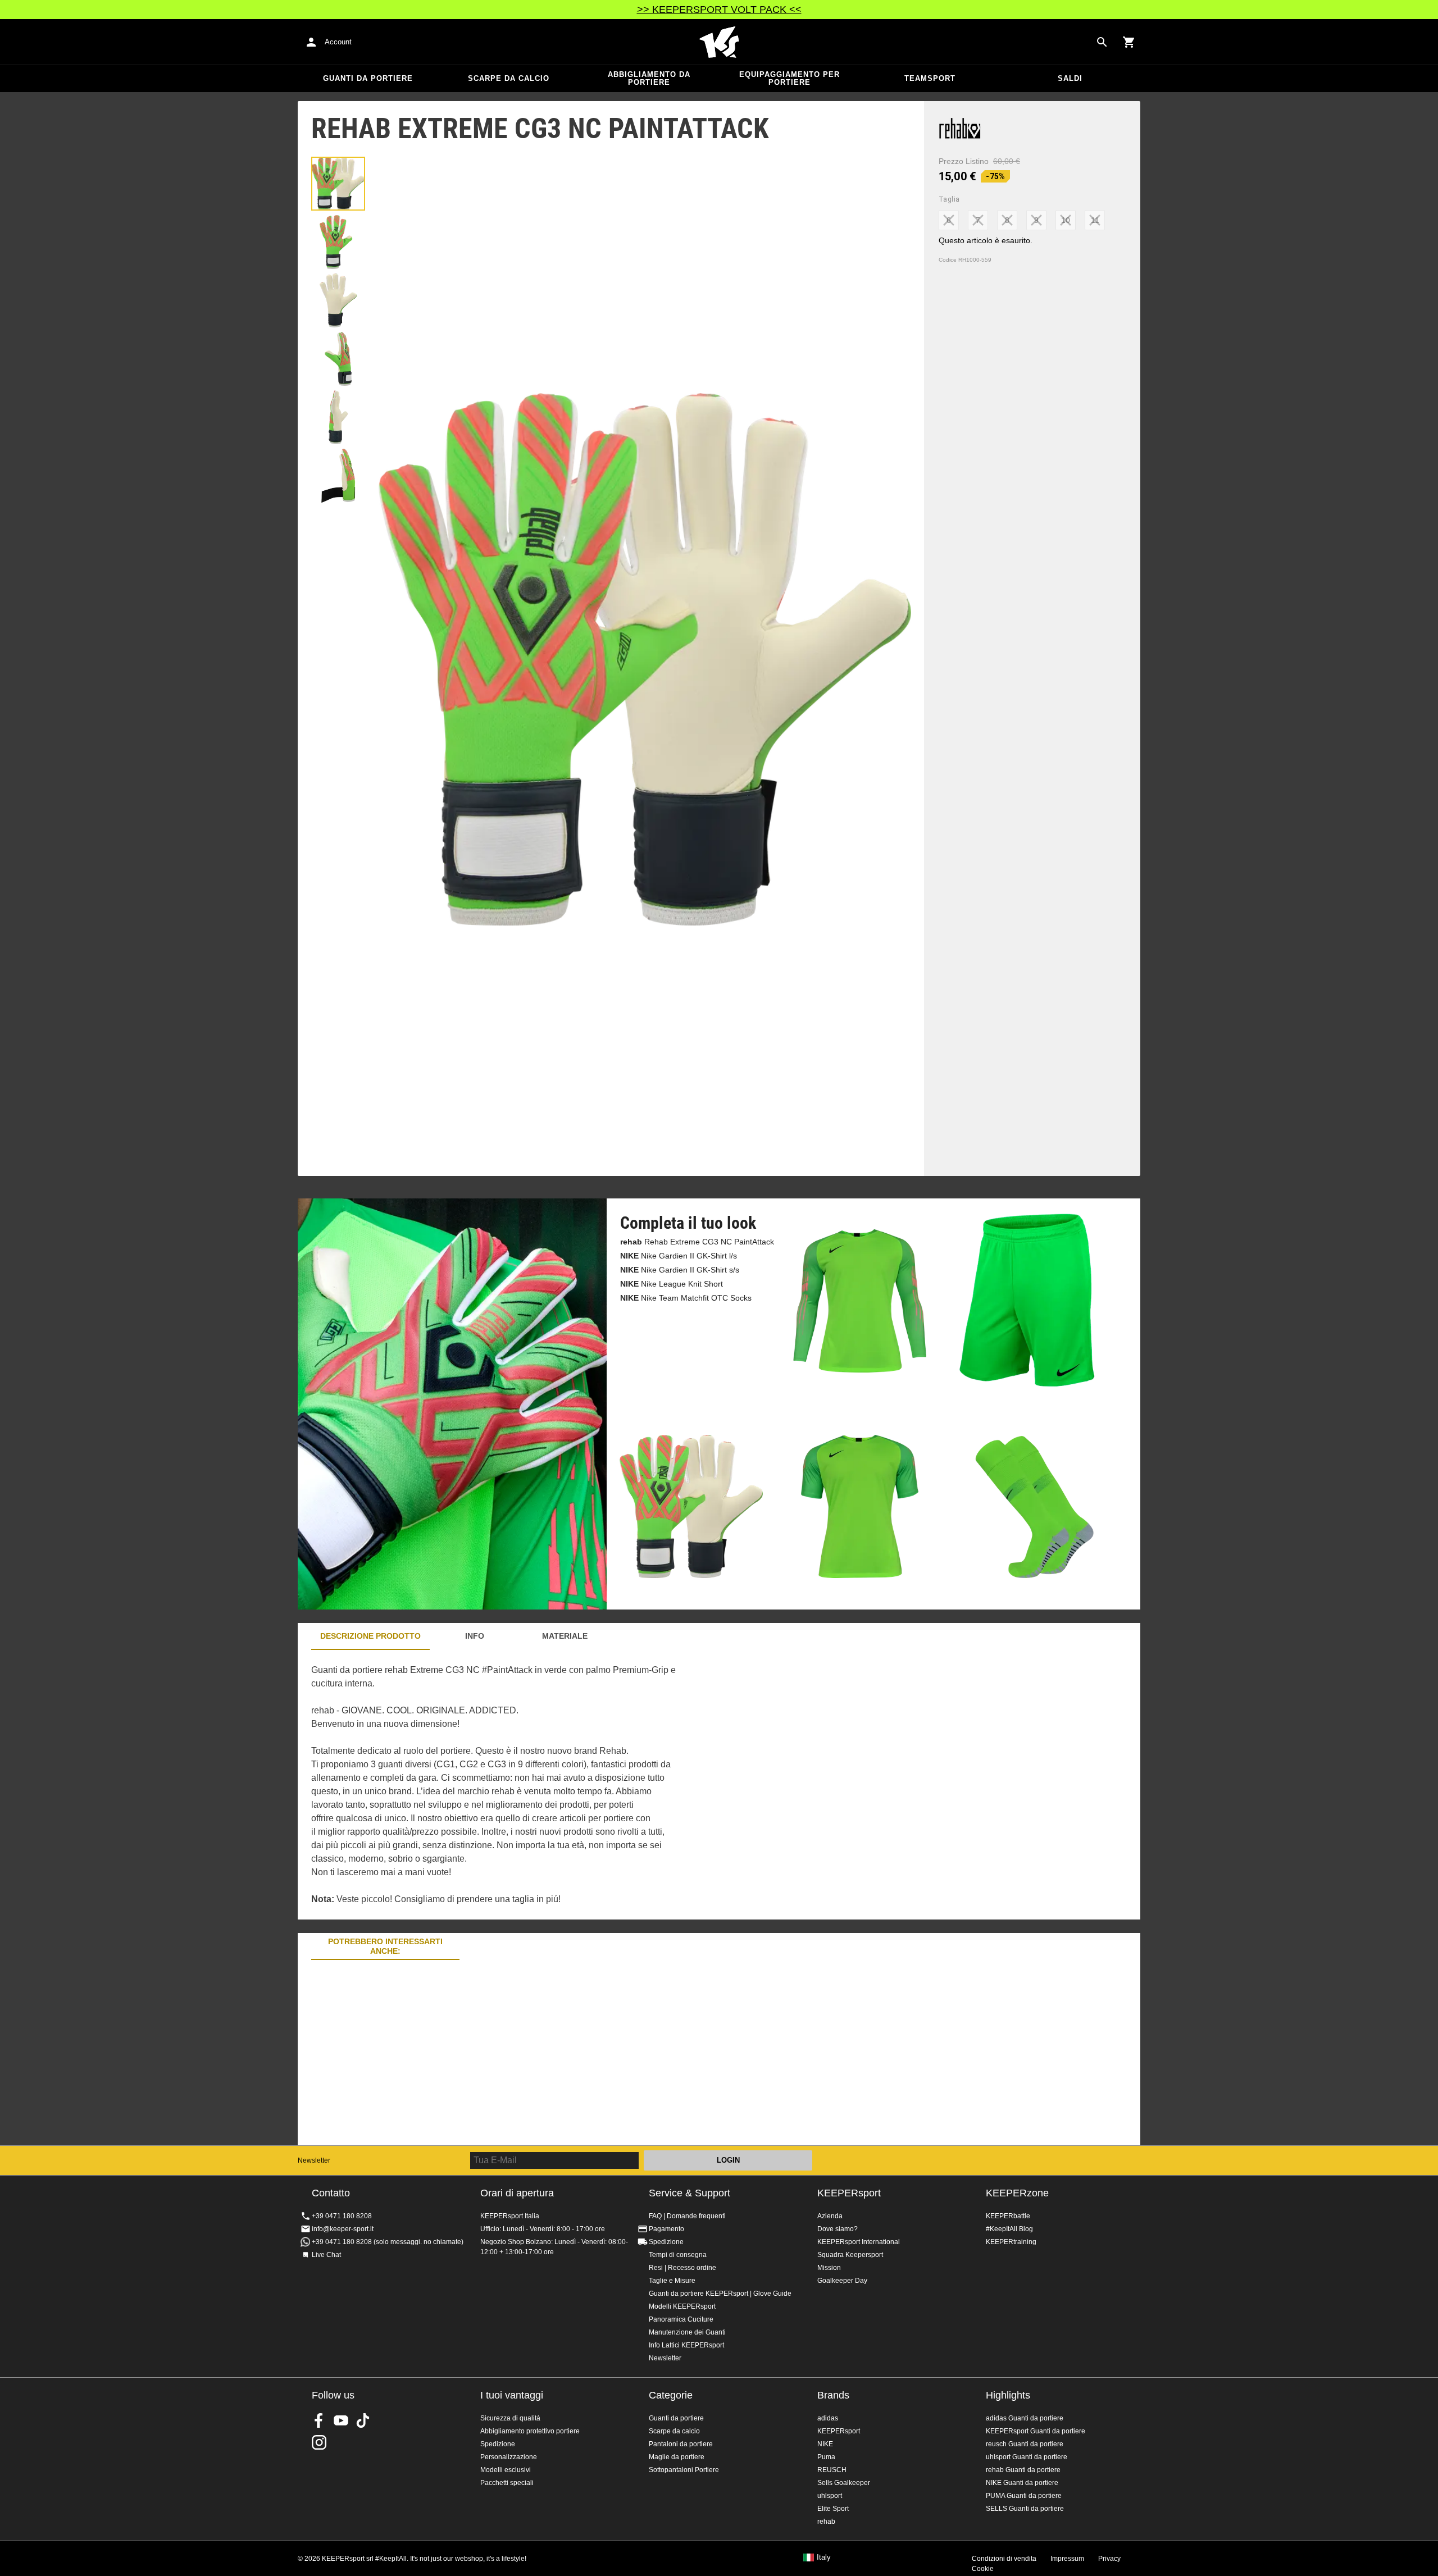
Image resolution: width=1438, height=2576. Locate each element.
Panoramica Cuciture (681, 2319)
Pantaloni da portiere (681, 2444)
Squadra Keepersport (850, 2255)
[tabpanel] (494, 1785)
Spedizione (666, 2242)
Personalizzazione (509, 2457)
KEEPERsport (849, 2193)
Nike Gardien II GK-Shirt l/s (679, 1256)
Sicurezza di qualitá (510, 2418)
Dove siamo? (838, 2229)
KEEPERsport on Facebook (319, 2420)
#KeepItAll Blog (1009, 2229)
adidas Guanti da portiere (1025, 2418)
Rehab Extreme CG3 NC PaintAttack (697, 1242)
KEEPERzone (1017, 2193)
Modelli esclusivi (506, 2470)
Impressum (1067, 2559)
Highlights (1008, 2395)
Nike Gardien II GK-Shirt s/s (680, 1270)
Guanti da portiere (368, 78)
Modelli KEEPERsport (682, 2306)
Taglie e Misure (672, 2281)
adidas (828, 2418)
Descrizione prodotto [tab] (370, 1636)
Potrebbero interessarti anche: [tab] (385, 1946)
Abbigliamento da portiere (649, 78)
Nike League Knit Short (672, 1284)
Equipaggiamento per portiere (789, 78)
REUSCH (832, 2470)
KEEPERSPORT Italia (719, 42)
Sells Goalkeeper (844, 2483)
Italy (824, 2557)
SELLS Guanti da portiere (1025, 2509)
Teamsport (930, 78)
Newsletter (314, 2160)
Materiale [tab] (565, 1636)
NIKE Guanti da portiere (1022, 2483)
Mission (829, 2268)
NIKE (825, 2444)
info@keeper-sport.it (343, 2229)
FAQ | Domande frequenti (687, 2216)
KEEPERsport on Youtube (341, 2420)
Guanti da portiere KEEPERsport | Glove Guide (720, 2294)
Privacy (1109, 2559)
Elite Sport (833, 2509)
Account (338, 42)
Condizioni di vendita (1004, 2559)
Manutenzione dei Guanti (687, 2332)
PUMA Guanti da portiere (1024, 2496)
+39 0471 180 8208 (342, 2216)
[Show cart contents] (1129, 42)
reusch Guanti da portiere (1025, 2444)
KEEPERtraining (1011, 2242)
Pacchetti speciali (507, 2483)
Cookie (983, 2569)
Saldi (1070, 78)
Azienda (830, 2216)
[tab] (338, 184)
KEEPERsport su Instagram (319, 2442)
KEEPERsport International (859, 2242)
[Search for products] (1102, 42)
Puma (826, 2457)
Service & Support (690, 2193)
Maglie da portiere (677, 2457)
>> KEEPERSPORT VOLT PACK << (719, 10)
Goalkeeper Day (842, 2281)
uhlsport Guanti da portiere (1027, 2457)
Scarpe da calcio (509, 78)
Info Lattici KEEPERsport (686, 2345)
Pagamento (666, 2229)
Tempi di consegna (678, 2255)
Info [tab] (475, 1636)
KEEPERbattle (1008, 2216)
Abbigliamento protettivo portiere (530, 2431)
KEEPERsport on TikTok (363, 2420)
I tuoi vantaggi (512, 2395)
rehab (826, 2522)
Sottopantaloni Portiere (684, 2470)
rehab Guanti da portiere (1023, 2470)
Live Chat (326, 2255)
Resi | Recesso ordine (682, 2268)
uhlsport (830, 2496)
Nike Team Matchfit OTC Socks (686, 1298)
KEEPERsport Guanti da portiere (1036, 2431)
